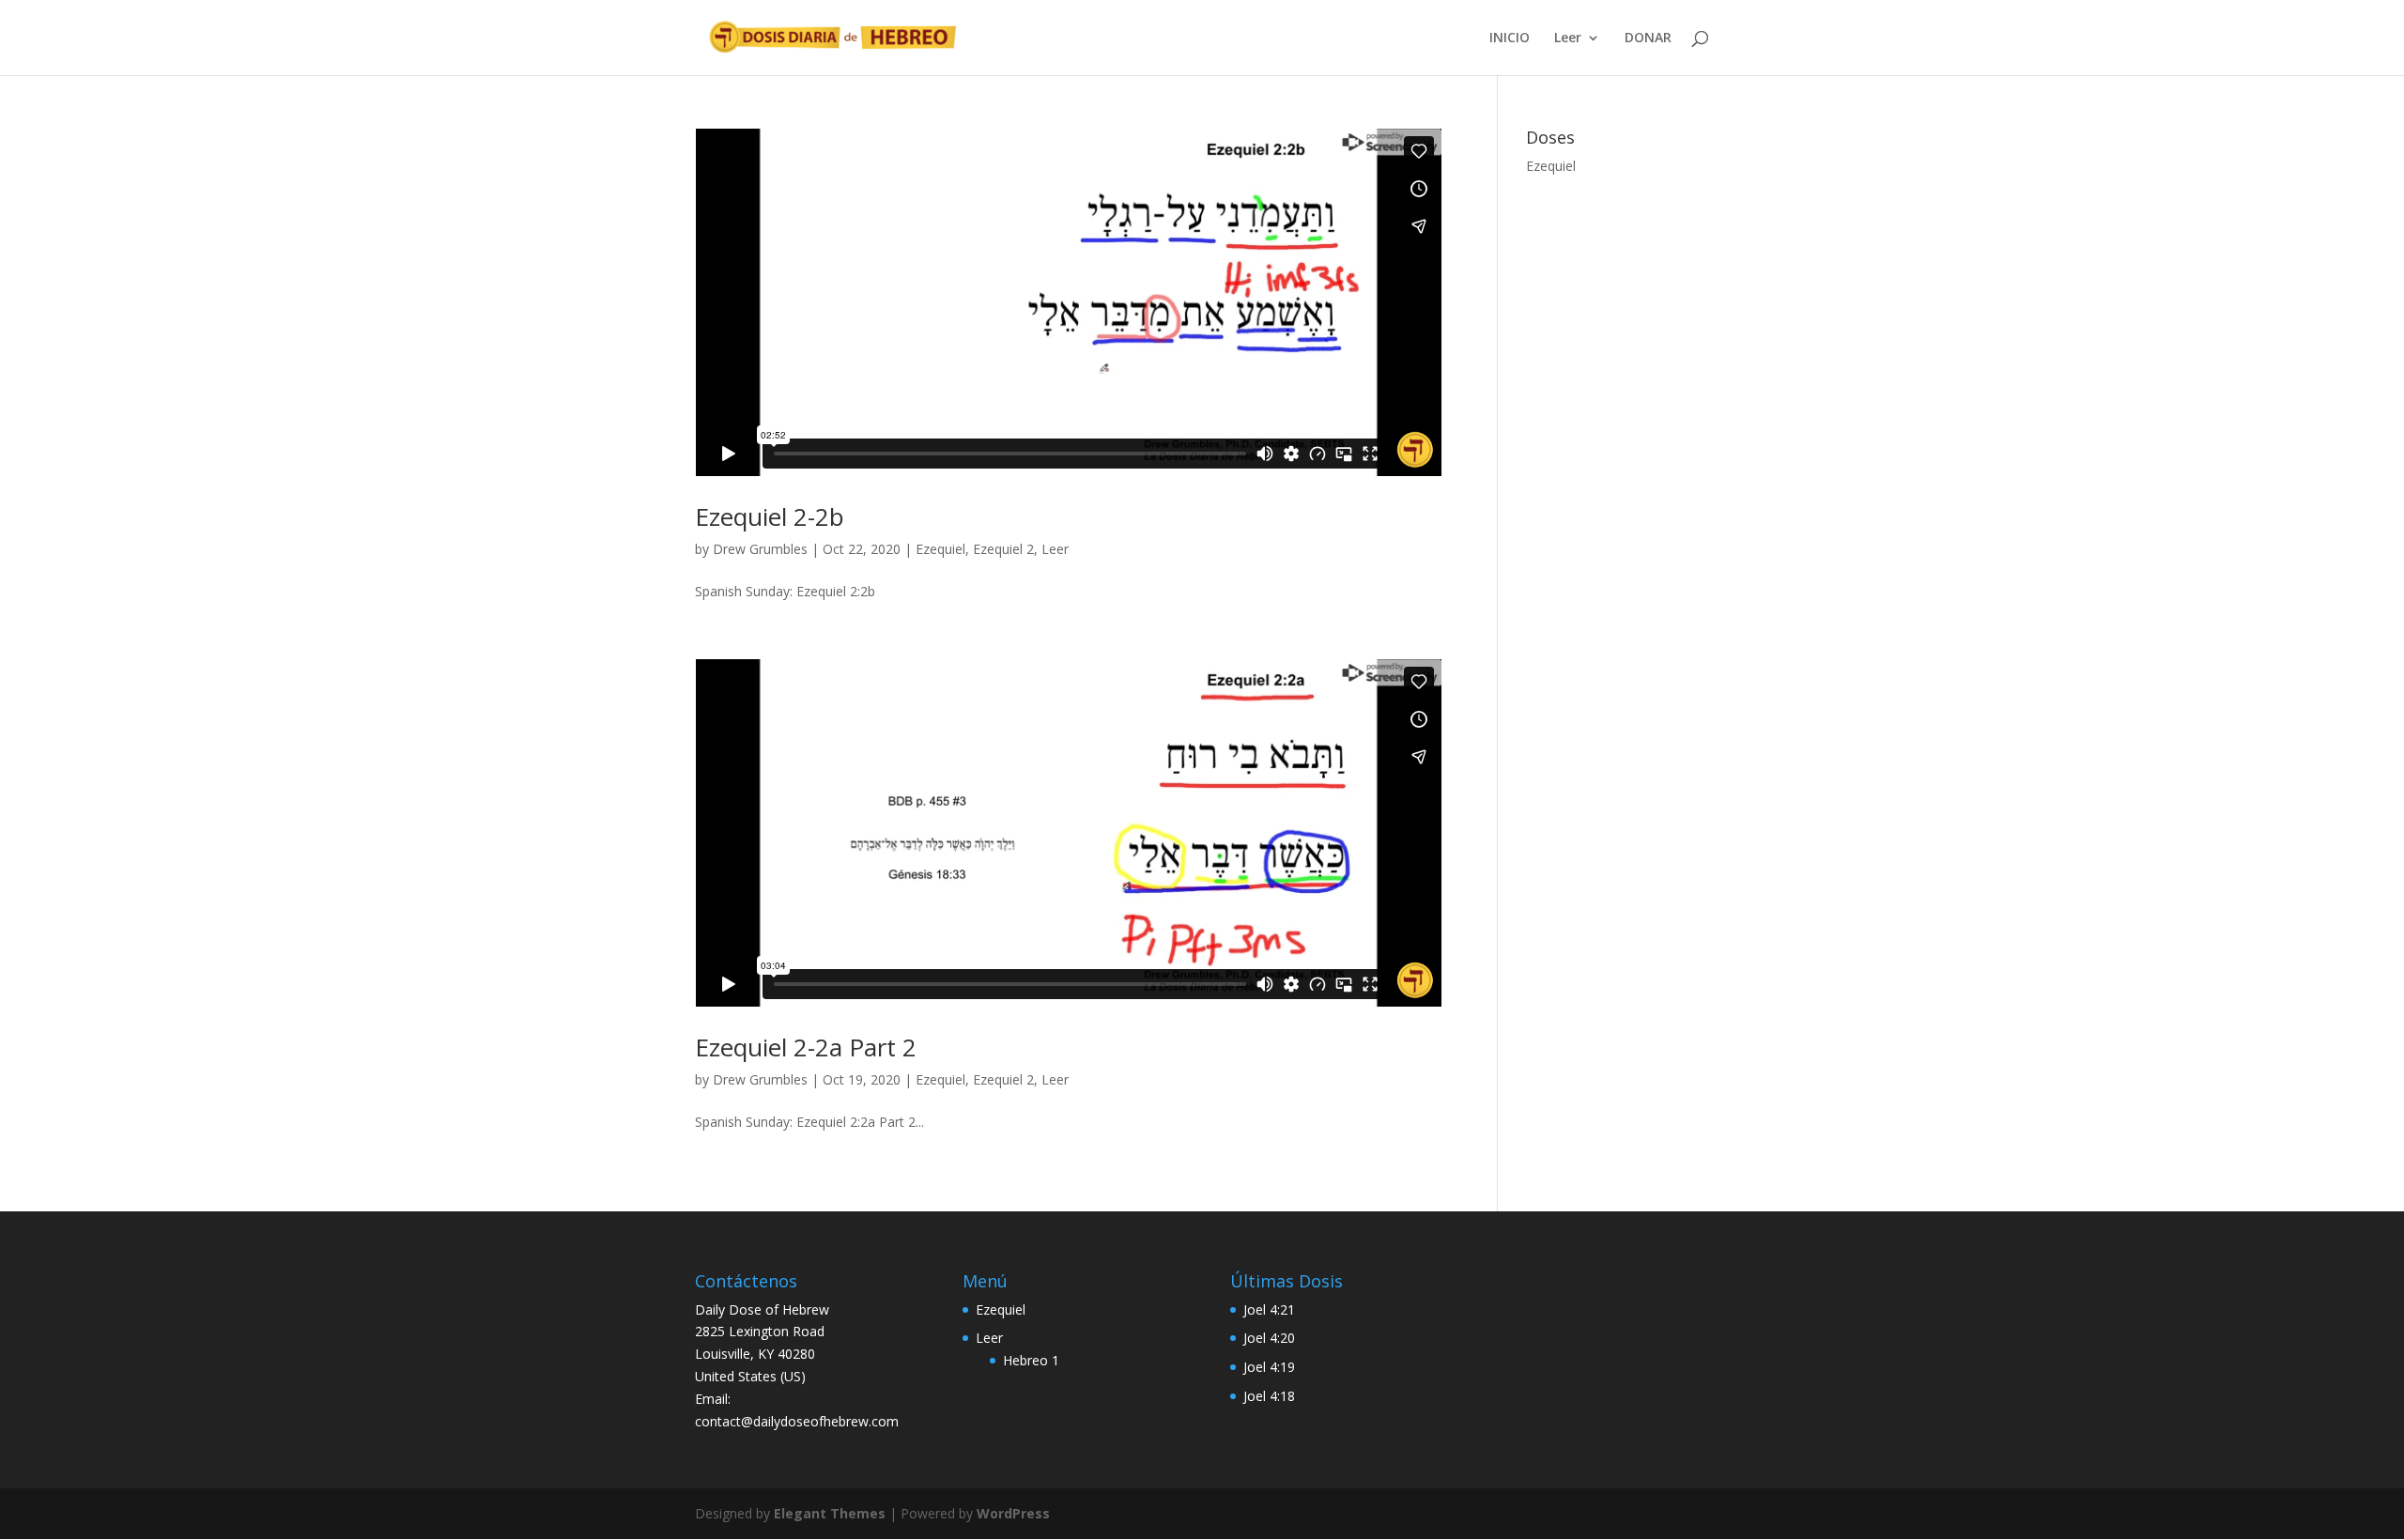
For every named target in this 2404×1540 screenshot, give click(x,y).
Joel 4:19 (1269, 1367)
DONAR (1648, 38)
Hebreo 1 (1031, 1360)
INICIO (1510, 38)
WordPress (1013, 1513)
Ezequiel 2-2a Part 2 (806, 1047)
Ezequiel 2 (1003, 549)
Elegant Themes (830, 1513)
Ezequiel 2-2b (770, 516)
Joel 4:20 (1269, 1338)
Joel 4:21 (1269, 1309)
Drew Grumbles (760, 549)
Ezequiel (940, 549)
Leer (1568, 38)
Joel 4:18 (1269, 1396)
